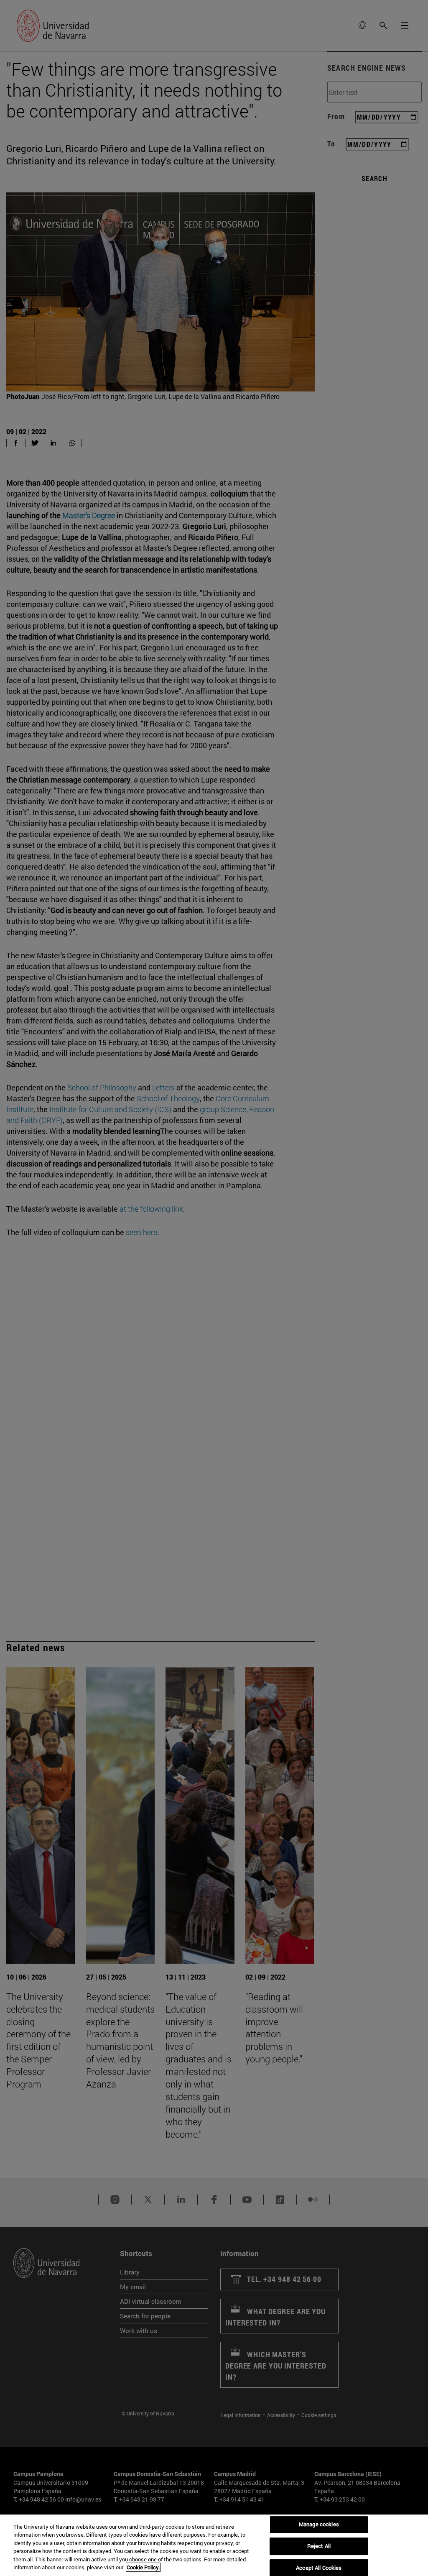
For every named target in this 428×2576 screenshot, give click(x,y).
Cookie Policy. (143, 2567)
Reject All (319, 2546)
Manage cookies (319, 2525)
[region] (214, 2545)
